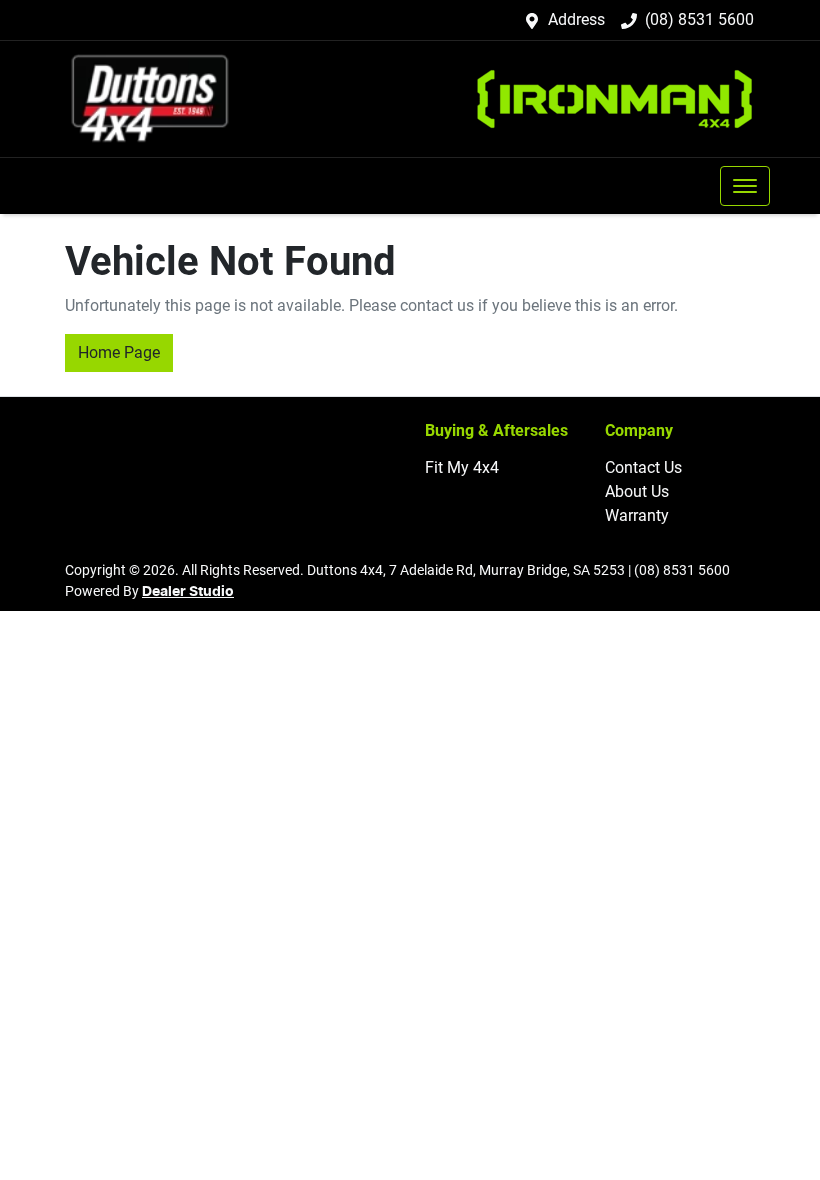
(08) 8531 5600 (699, 19)
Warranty (637, 515)
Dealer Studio (188, 592)
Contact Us (643, 467)
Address (576, 19)
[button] (745, 186)
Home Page (119, 352)
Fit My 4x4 (462, 467)
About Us (637, 491)
